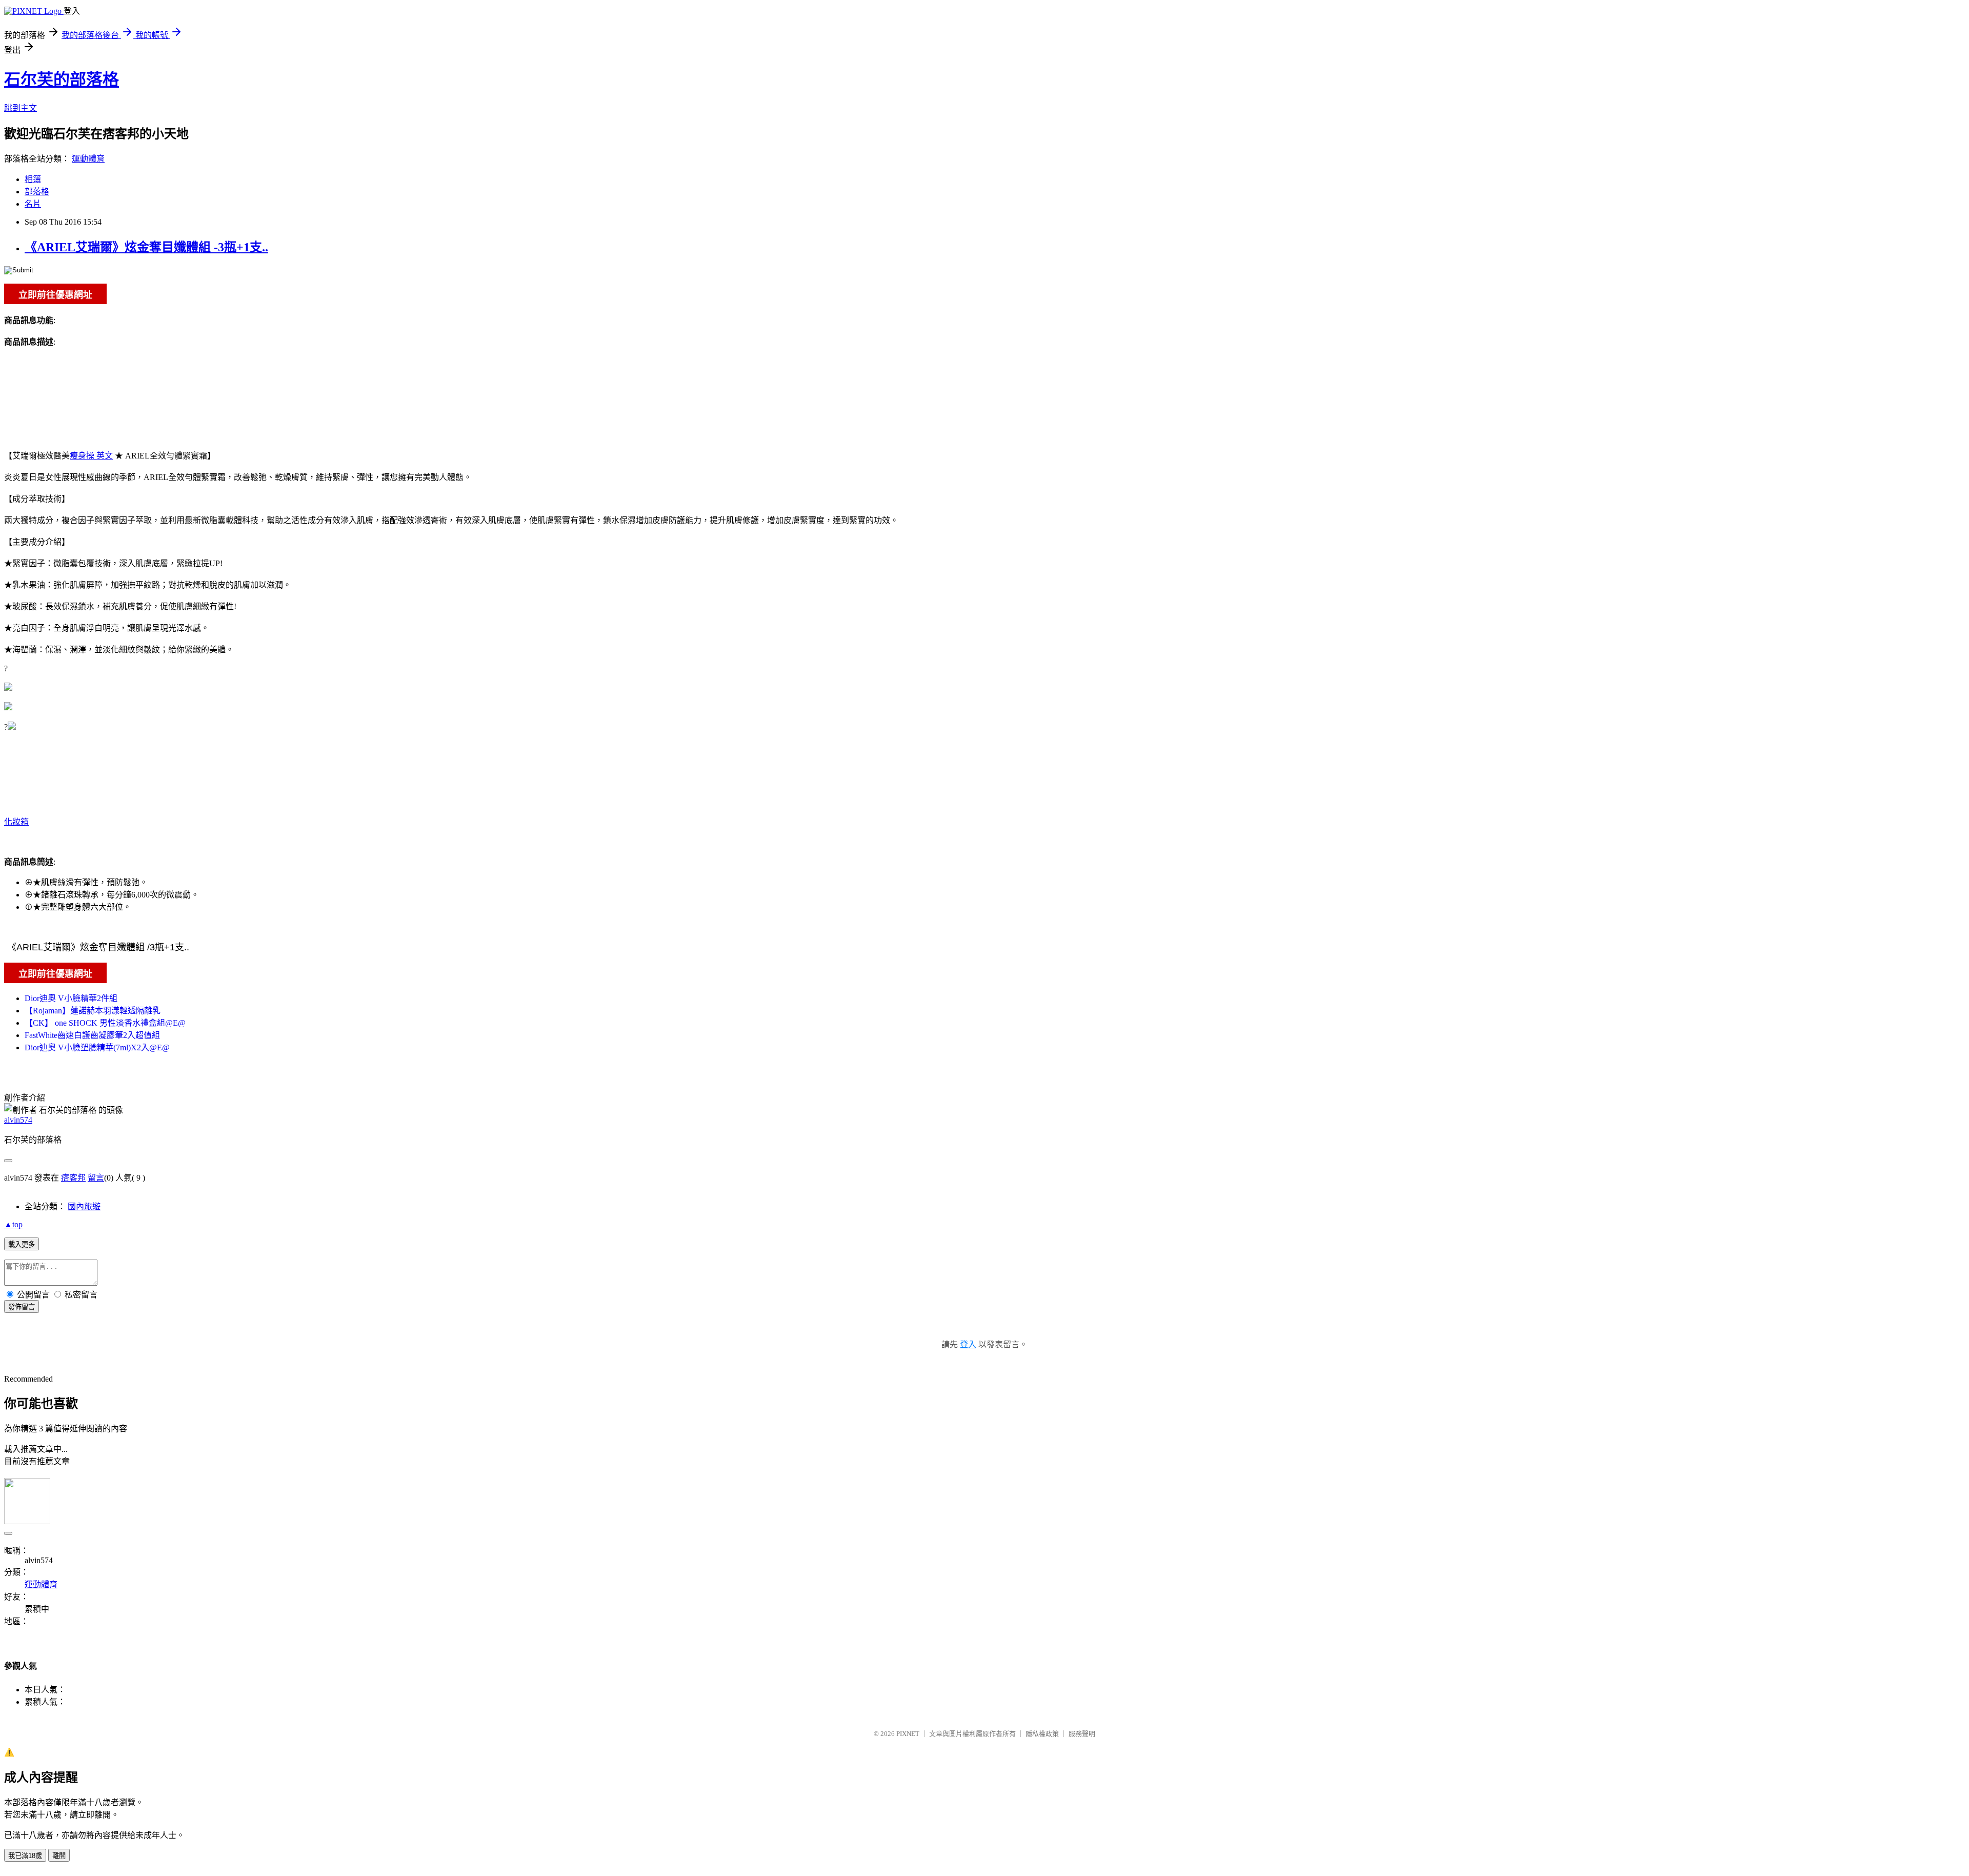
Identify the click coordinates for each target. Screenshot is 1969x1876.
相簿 (33, 179)
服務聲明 (1082, 1734)
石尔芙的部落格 (62, 79)
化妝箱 (16, 822)
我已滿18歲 (25, 1856)
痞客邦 (73, 1178)
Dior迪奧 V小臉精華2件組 (71, 998)
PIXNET (908, 1734)
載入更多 (22, 1244)
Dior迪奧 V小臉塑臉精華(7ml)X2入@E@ (97, 1047)
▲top (13, 1224)
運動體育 (88, 159)
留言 (96, 1178)
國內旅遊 (84, 1206)
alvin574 (18, 1120)
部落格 (37, 192)
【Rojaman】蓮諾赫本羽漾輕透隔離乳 (93, 1011)
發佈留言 (22, 1307)
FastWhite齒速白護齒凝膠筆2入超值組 (92, 1035)
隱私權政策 (1042, 1734)
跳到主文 (21, 108)
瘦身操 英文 (91, 456)
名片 (33, 204)
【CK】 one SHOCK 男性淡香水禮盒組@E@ (105, 1023)
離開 (59, 1856)
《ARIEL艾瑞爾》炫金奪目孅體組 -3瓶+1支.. (146, 247)
